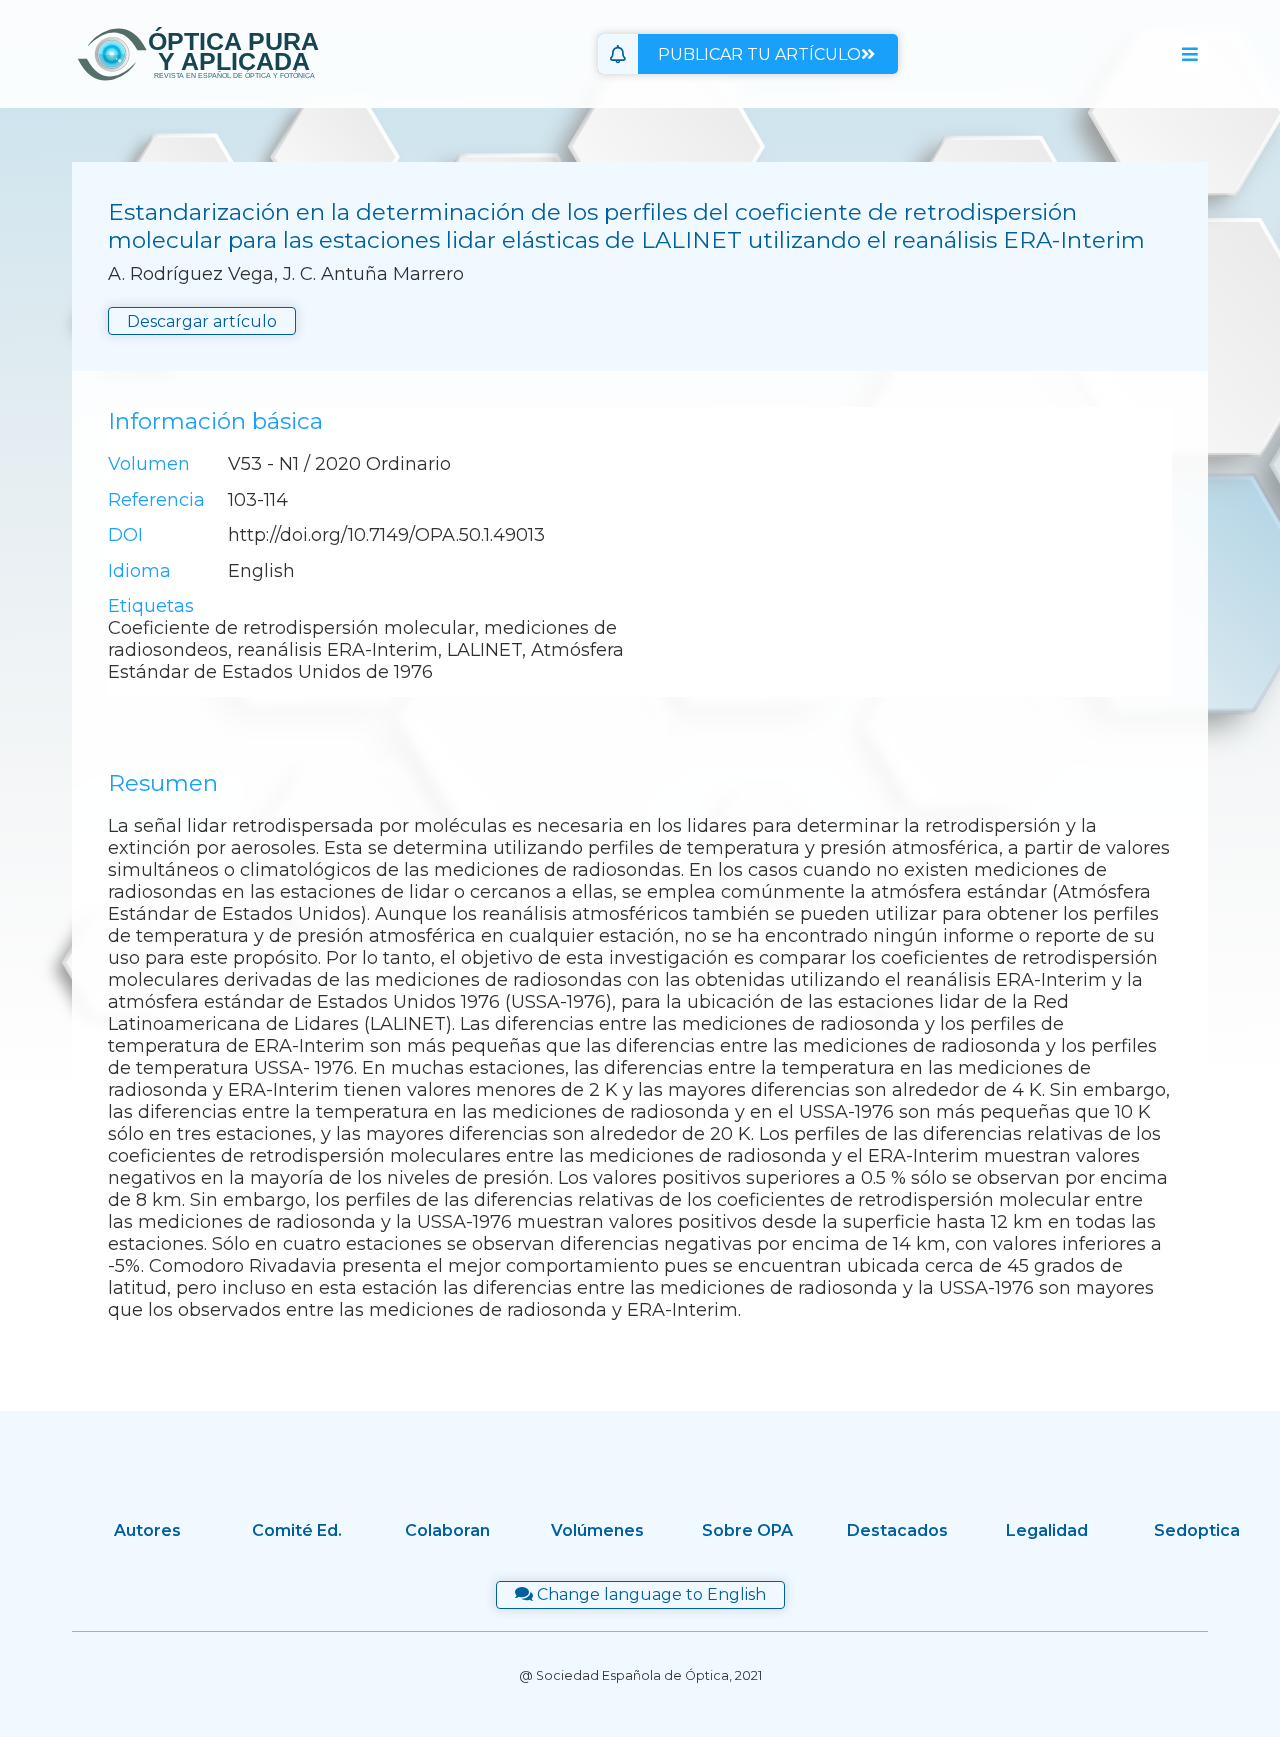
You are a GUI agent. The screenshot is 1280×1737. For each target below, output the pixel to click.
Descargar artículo (202, 321)
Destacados (897, 1530)
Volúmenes (597, 1530)
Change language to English (649, 1594)
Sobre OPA (747, 1530)
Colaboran (447, 1530)
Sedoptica (1197, 1530)
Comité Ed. (297, 1530)
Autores (147, 1530)
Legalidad (1047, 1530)
